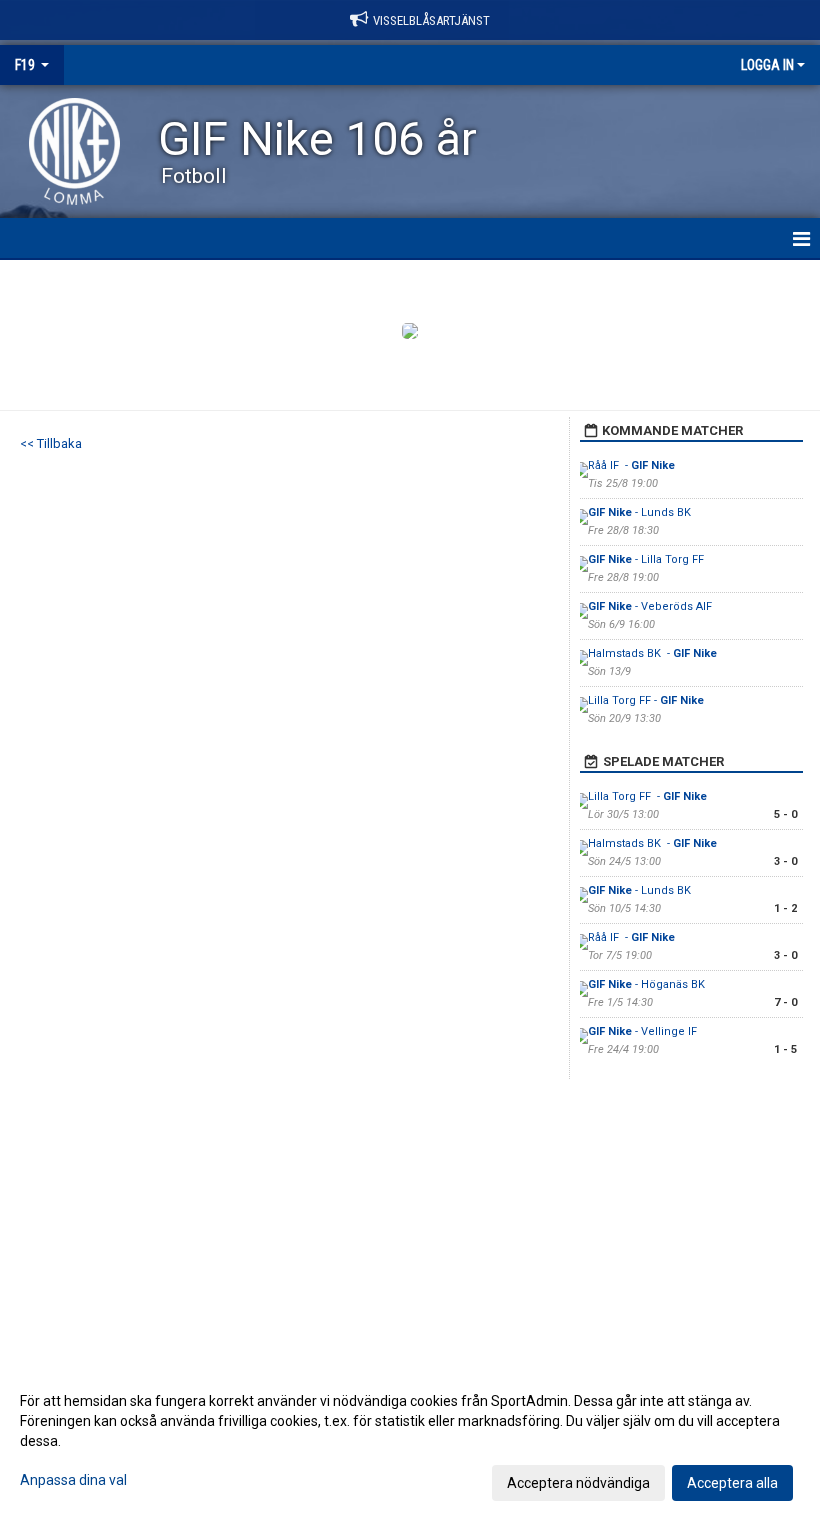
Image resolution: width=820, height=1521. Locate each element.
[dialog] (410, 1441)
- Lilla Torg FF (646, 559)
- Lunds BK (641, 512)
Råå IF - (631, 465)
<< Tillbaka (51, 443)
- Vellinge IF (644, 1031)
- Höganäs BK (648, 984)
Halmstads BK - (652, 653)
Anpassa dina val (73, 1480)
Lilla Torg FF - (646, 700)
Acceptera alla (732, 1483)
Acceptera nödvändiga (578, 1483)
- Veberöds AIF (651, 606)
